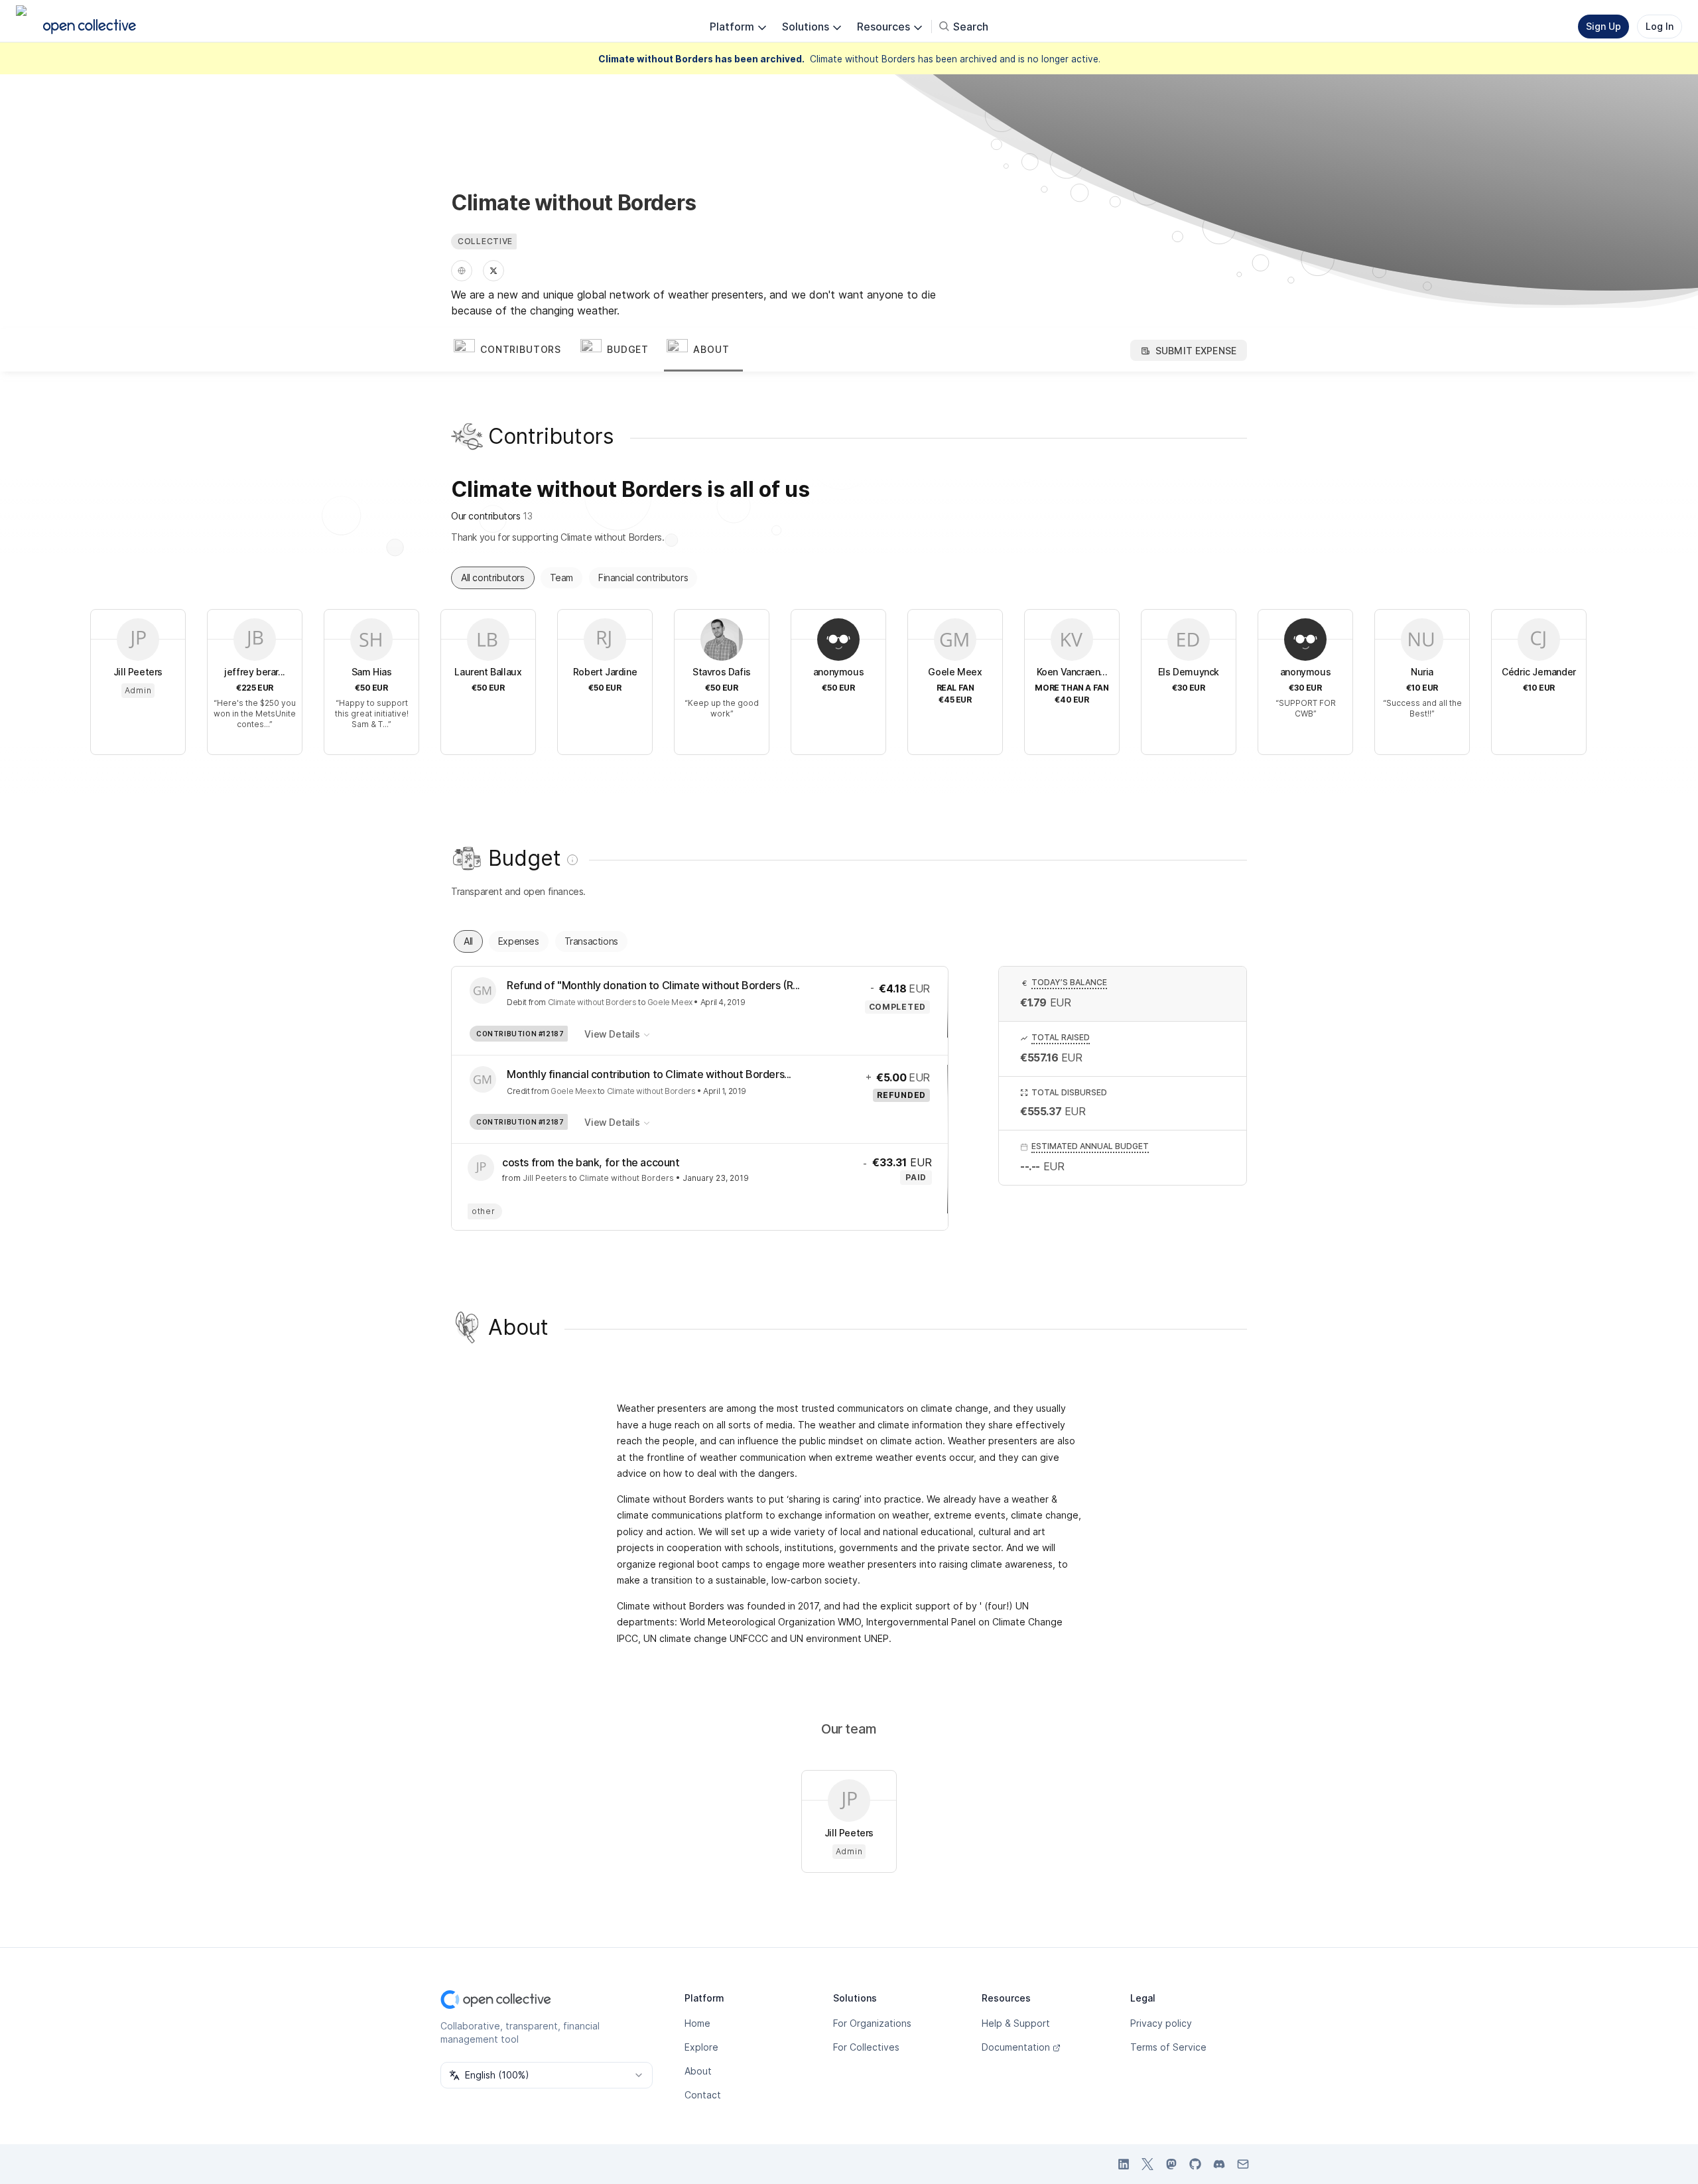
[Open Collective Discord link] (1219, 2164)
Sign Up (1603, 26)
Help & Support (1016, 2023)
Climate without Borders (592, 1002)
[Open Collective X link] (1147, 2164)
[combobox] (547, 2075)
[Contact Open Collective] (1243, 2164)
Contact (703, 2095)
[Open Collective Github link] (1195, 2164)
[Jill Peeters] (481, 1168)
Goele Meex (670, 1002)
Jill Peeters (545, 1178)
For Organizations (872, 2023)
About (698, 2071)
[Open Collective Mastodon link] (1171, 2164)
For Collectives (866, 2047)
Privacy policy (1161, 2023)
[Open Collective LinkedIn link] (1124, 2164)
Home (697, 2023)
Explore (701, 2047)
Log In (1660, 26)
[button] (514, 350)
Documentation (1016, 2047)
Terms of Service (1168, 2047)
